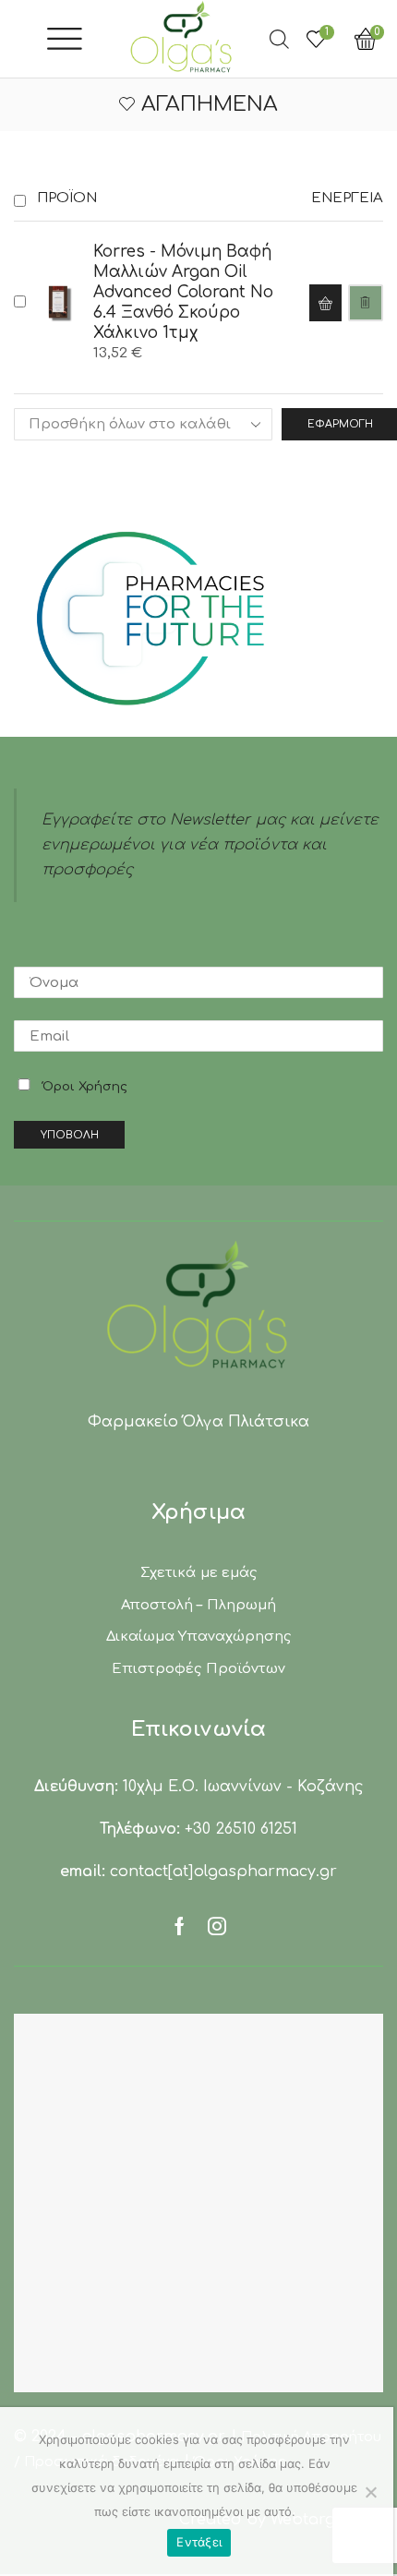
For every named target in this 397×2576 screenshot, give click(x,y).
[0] (389, 39)
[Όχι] (370, 2492)
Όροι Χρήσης (85, 1087)
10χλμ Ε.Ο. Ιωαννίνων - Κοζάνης (243, 1787)
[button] (325, 303)
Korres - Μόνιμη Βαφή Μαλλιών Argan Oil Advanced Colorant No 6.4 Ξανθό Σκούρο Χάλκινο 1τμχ (183, 292)
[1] (314, 39)
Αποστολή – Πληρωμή (198, 1605)
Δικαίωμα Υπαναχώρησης (198, 1636)
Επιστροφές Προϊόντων (198, 1668)
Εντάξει (199, 2542)
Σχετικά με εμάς (198, 1572)
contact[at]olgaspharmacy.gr (223, 1872)
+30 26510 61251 (241, 1829)
